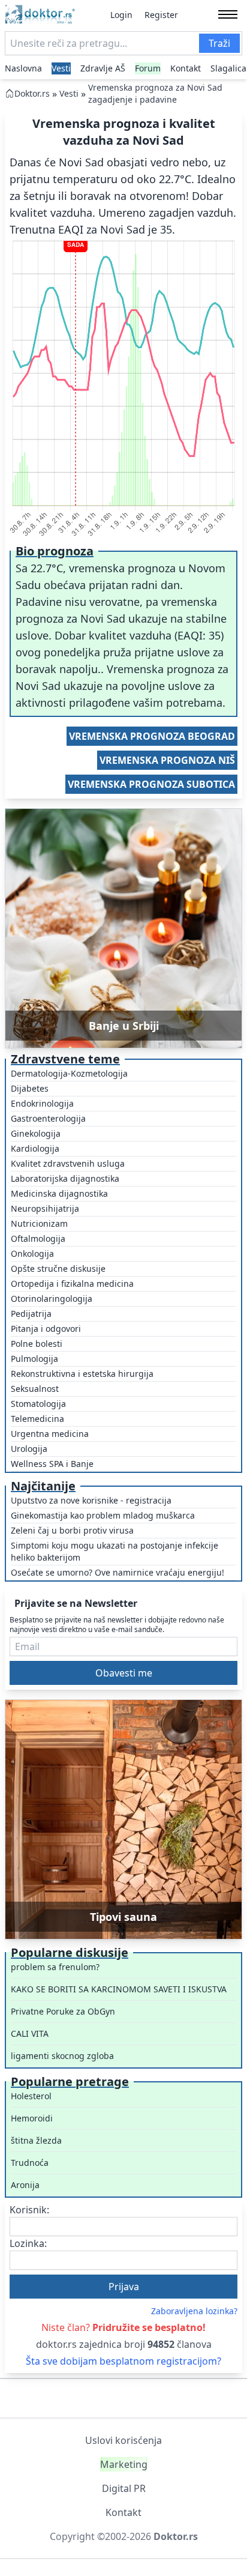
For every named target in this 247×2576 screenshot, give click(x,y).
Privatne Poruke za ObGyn (63, 2011)
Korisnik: (29, 2210)
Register (161, 15)
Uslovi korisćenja (123, 2440)
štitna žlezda (36, 2140)
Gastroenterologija (48, 1118)
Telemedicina (37, 1419)
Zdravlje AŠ (103, 68)
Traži (219, 43)
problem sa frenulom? (55, 1967)
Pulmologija (34, 1359)
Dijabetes (30, 1088)
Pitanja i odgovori (46, 1329)
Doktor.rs (32, 93)
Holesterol (31, 2096)
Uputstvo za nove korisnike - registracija (91, 1500)
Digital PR (124, 2488)
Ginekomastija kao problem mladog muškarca (103, 1515)
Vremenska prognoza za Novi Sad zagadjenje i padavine (155, 93)
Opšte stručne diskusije (58, 1268)
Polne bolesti (37, 1344)
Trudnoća (30, 2163)
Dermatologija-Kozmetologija (69, 1073)
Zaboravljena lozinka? (194, 2311)
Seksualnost (35, 1389)
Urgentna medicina (50, 1434)
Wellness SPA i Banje (52, 1464)
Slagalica (228, 68)
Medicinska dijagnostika (59, 1193)
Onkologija (32, 1253)
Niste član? (123, 2327)
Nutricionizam (39, 1223)
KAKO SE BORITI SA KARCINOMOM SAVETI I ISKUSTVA (119, 1989)
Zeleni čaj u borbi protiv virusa (72, 1530)
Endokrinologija (42, 1103)
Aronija (25, 2185)
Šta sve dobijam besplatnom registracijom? (123, 2361)
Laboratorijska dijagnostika (65, 1178)
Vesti (61, 68)
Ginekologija (36, 1133)
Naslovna (23, 68)
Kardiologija (35, 1148)
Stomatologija (38, 1404)
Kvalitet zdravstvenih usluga (68, 1163)
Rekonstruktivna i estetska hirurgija (82, 1374)
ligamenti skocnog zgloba (62, 2056)
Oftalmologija (38, 1238)
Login (121, 15)
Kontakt (186, 68)
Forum (148, 68)
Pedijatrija (31, 1314)
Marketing (124, 2464)
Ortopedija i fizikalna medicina (72, 1283)
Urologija (29, 1449)
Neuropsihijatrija (45, 1208)
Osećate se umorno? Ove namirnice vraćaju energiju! (118, 1572)
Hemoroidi (32, 2118)
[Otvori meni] (228, 14)
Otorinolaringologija (52, 1299)
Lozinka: (28, 2243)
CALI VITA (30, 2033)
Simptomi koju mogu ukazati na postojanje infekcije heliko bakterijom (115, 1551)
